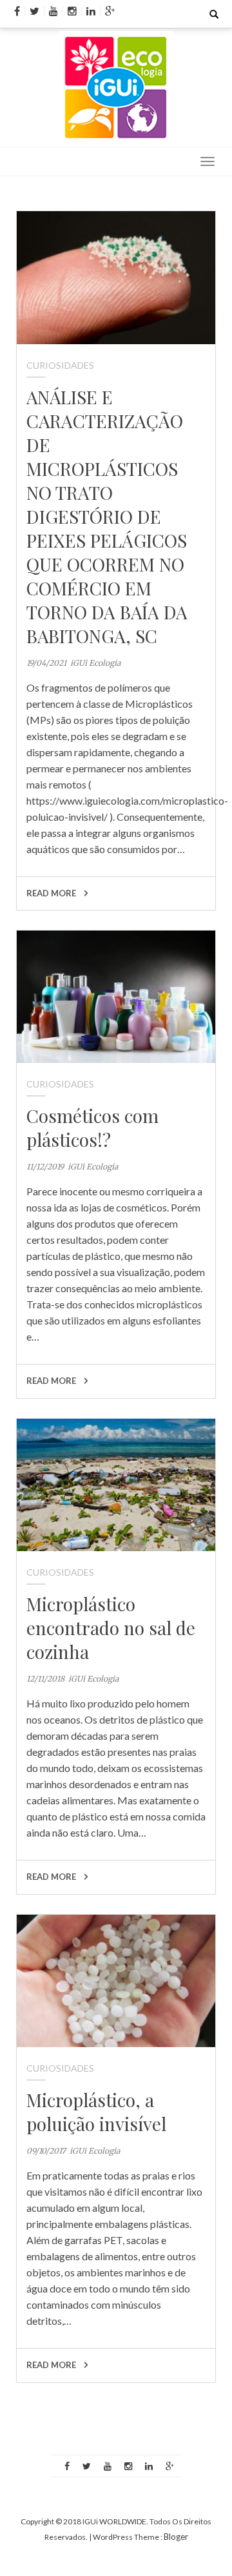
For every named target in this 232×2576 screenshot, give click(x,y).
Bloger (176, 2537)
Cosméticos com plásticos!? (92, 1128)
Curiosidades (60, 365)
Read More (52, 893)
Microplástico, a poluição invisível (96, 2112)
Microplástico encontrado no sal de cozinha (111, 1628)
